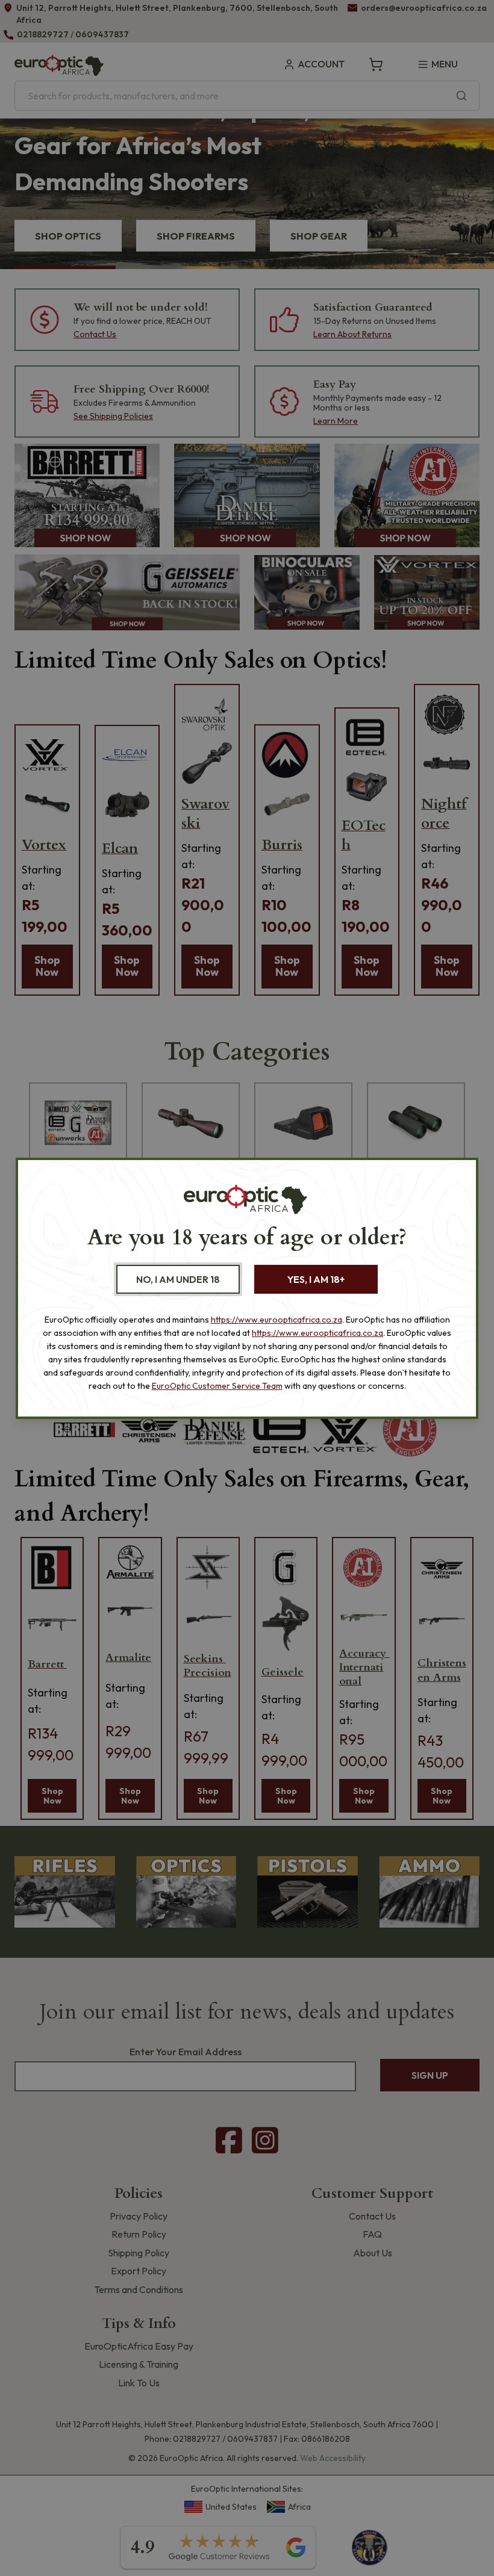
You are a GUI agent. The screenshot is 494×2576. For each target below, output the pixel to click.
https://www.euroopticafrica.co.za (277, 1320)
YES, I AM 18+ (316, 1279)
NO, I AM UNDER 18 (178, 1279)
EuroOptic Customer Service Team (217, 1386)
